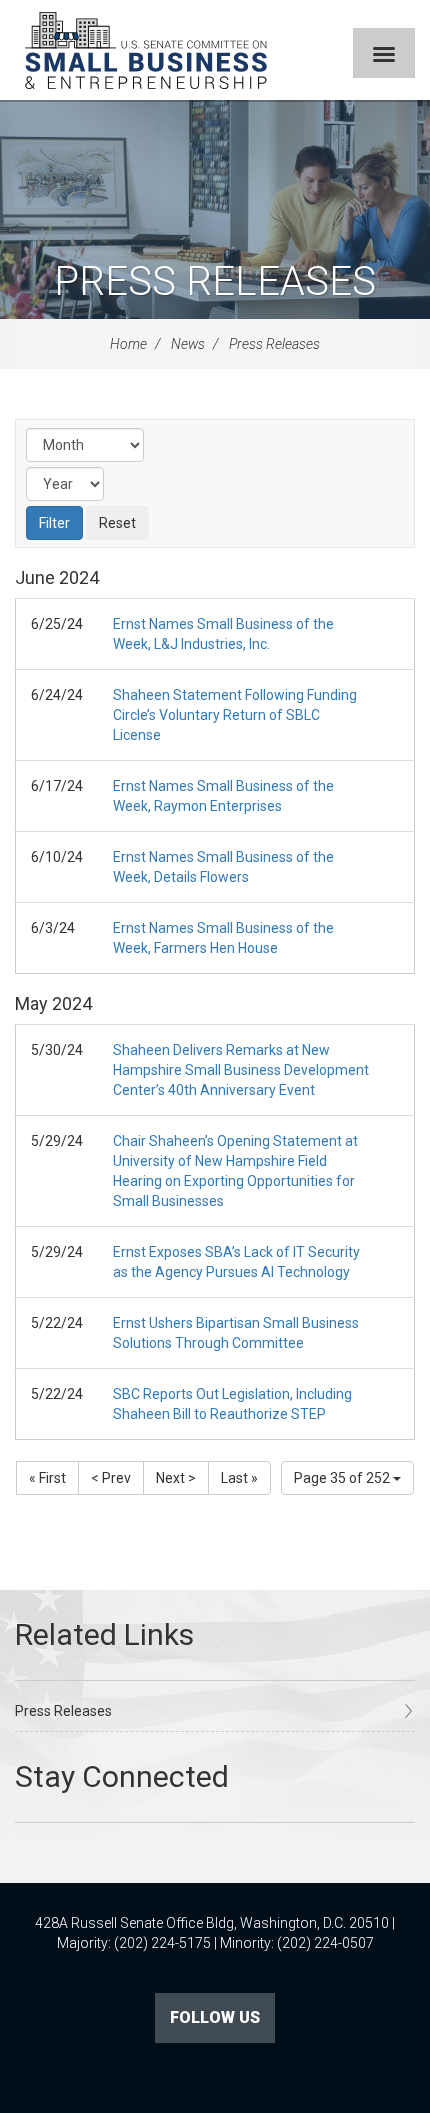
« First (47, 1478)
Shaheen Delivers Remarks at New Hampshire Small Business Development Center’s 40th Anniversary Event (241, 1070)
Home (128, 344)
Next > (176, 1478)
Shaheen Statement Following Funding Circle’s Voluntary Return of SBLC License (235, 715)
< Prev (111, 1478)
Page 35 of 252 (343, 1478)
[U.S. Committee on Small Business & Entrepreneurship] (146, 50)
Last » (239, 1478)
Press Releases (215, 281)
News (188, 344)
